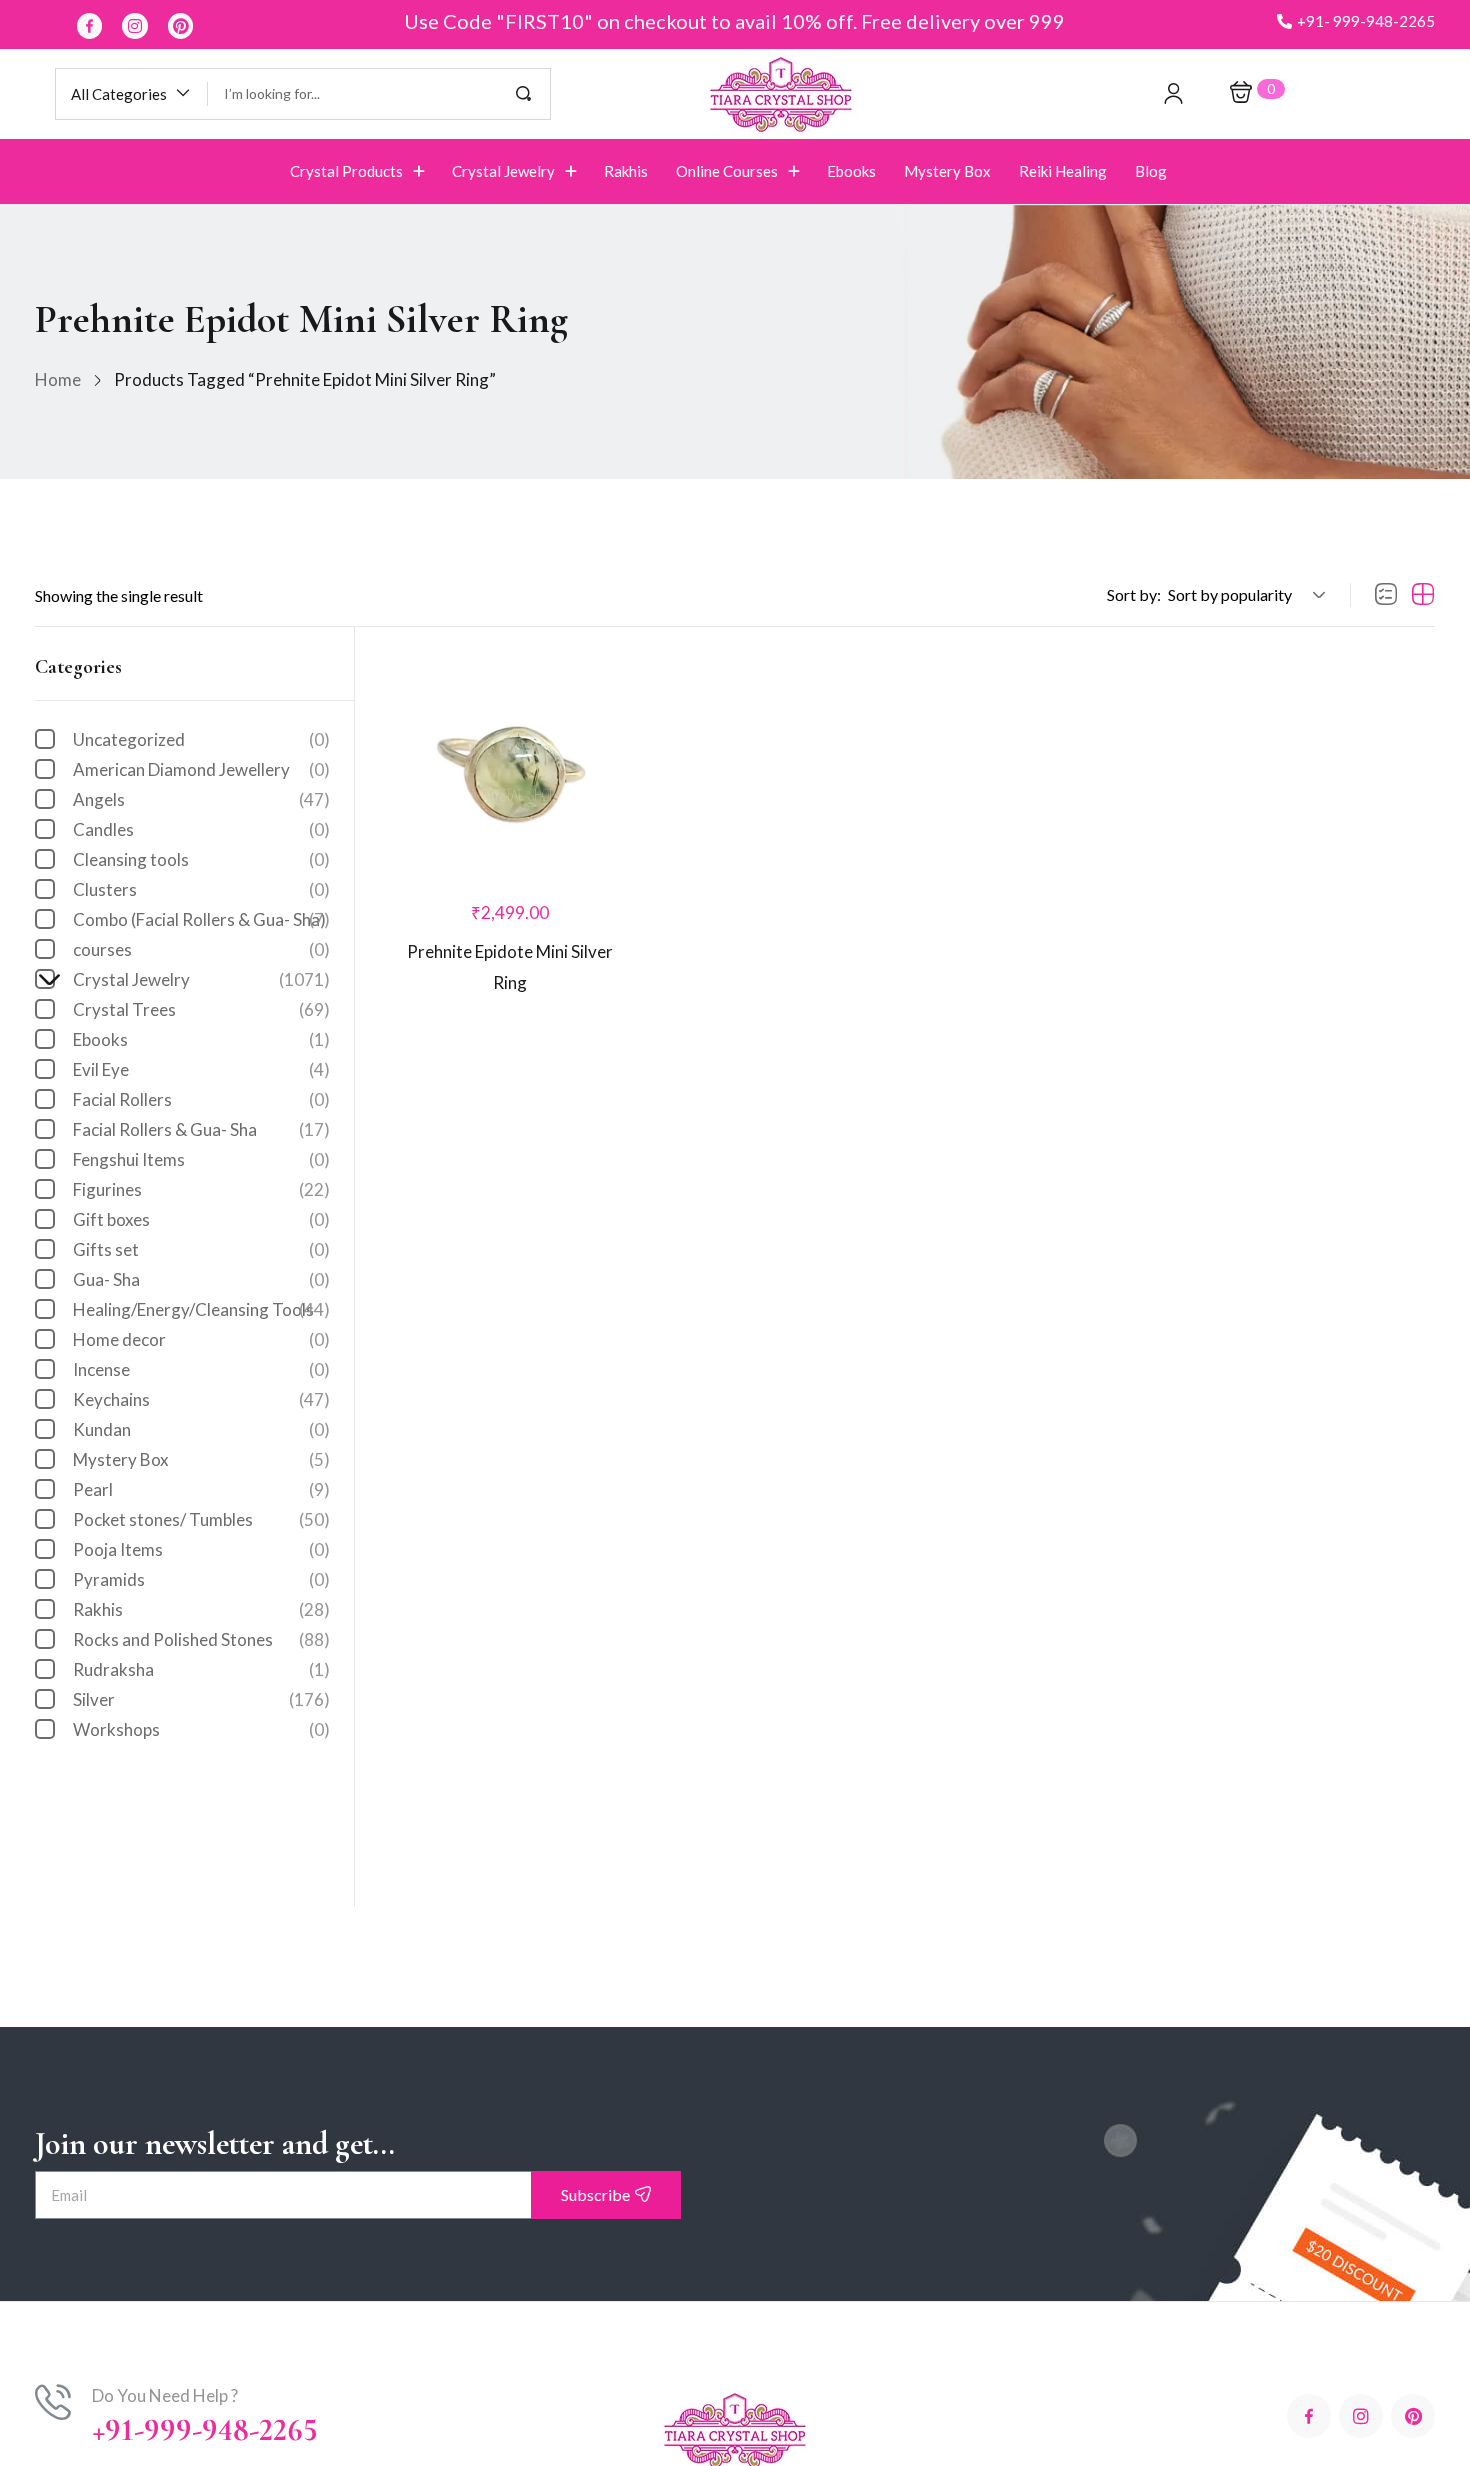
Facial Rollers (201, 1099)
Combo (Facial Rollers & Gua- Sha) (201, 919)
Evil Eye (201, 1069)
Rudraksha (201, 1669)
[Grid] (1423, 595)
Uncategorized (201, 739)
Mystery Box (201, 1459)
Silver (201, 1699)
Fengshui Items (201, 1159)
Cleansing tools (201, 859)
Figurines (201, 1189)
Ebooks (201, 1039)
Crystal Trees (201, 1009)
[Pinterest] (181, 26)
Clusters (201, 889)
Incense (201, 1369)
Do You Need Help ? (165, 2395)
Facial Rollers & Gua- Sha (201, 1129)
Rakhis (201, 1609)
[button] (1356, 21)
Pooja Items (201, 1549)
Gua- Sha (201, 1279)
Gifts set (201, 1249)
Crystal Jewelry (191, 979)
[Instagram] (135, 26)
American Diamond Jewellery (201, 769)
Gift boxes (201, 1219)
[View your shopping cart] (1241, 93)
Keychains (201, 1399)
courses (201, 949)
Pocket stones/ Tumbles (201, 1519)
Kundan (201, 1429)
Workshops (201, 1729)
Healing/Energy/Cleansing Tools (201, 1309)
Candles (201, 829)
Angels (201, 799)
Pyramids (201, 1579)
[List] (1386, 595)
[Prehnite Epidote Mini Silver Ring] (510, 766)
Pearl (201, 1489)
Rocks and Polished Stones (201, 1639)
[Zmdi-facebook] (90, 26)
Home (58, 379)
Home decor (201, 1339)
